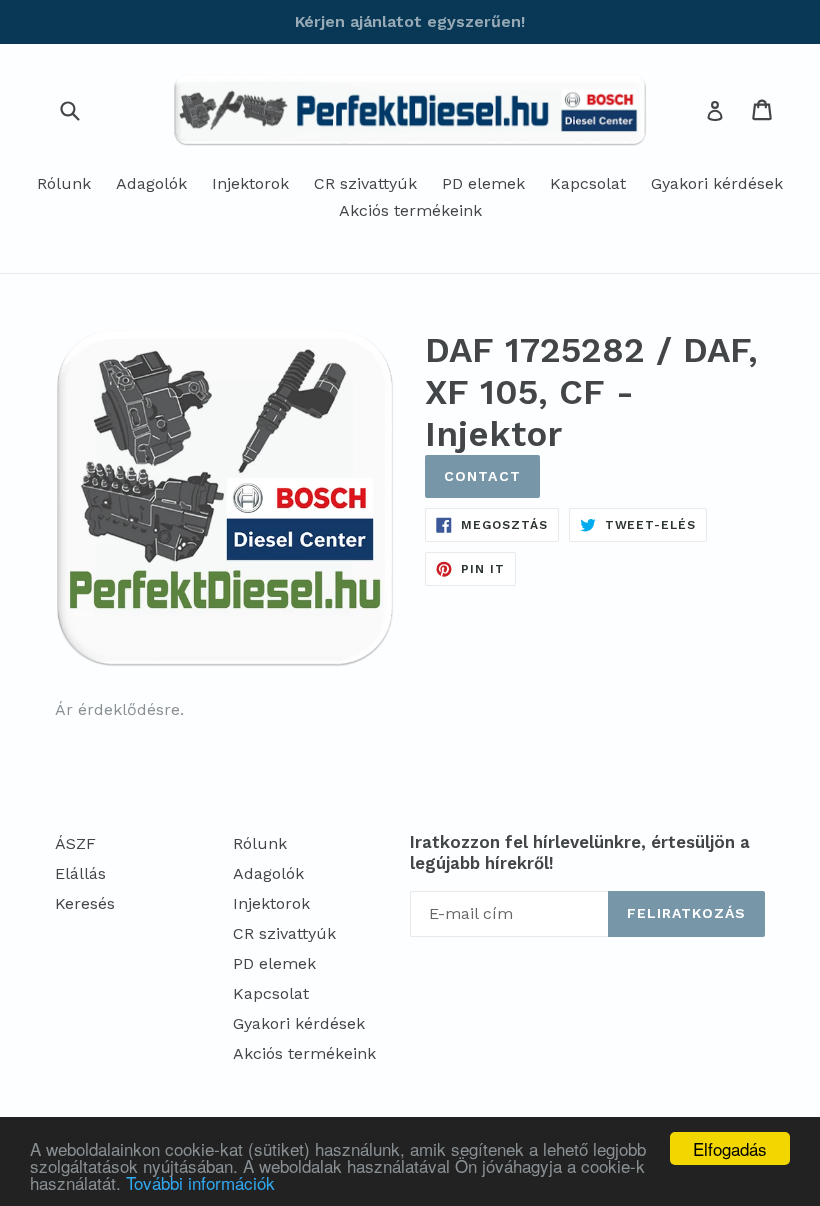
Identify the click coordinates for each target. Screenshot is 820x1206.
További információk (200, 1182)
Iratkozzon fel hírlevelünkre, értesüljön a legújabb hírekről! (580, 852)
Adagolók (151, 183)
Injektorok (250, 183)
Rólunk (64, 183)
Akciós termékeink (410, 210)
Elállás (80, 873)
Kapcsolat (588, 183)
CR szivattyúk (365, 183)
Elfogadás (730, 1148)
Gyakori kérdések (717, 183)
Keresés (85, 903)
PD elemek (483, 183)
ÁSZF (75, 843)
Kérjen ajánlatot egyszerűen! (410, 21)
